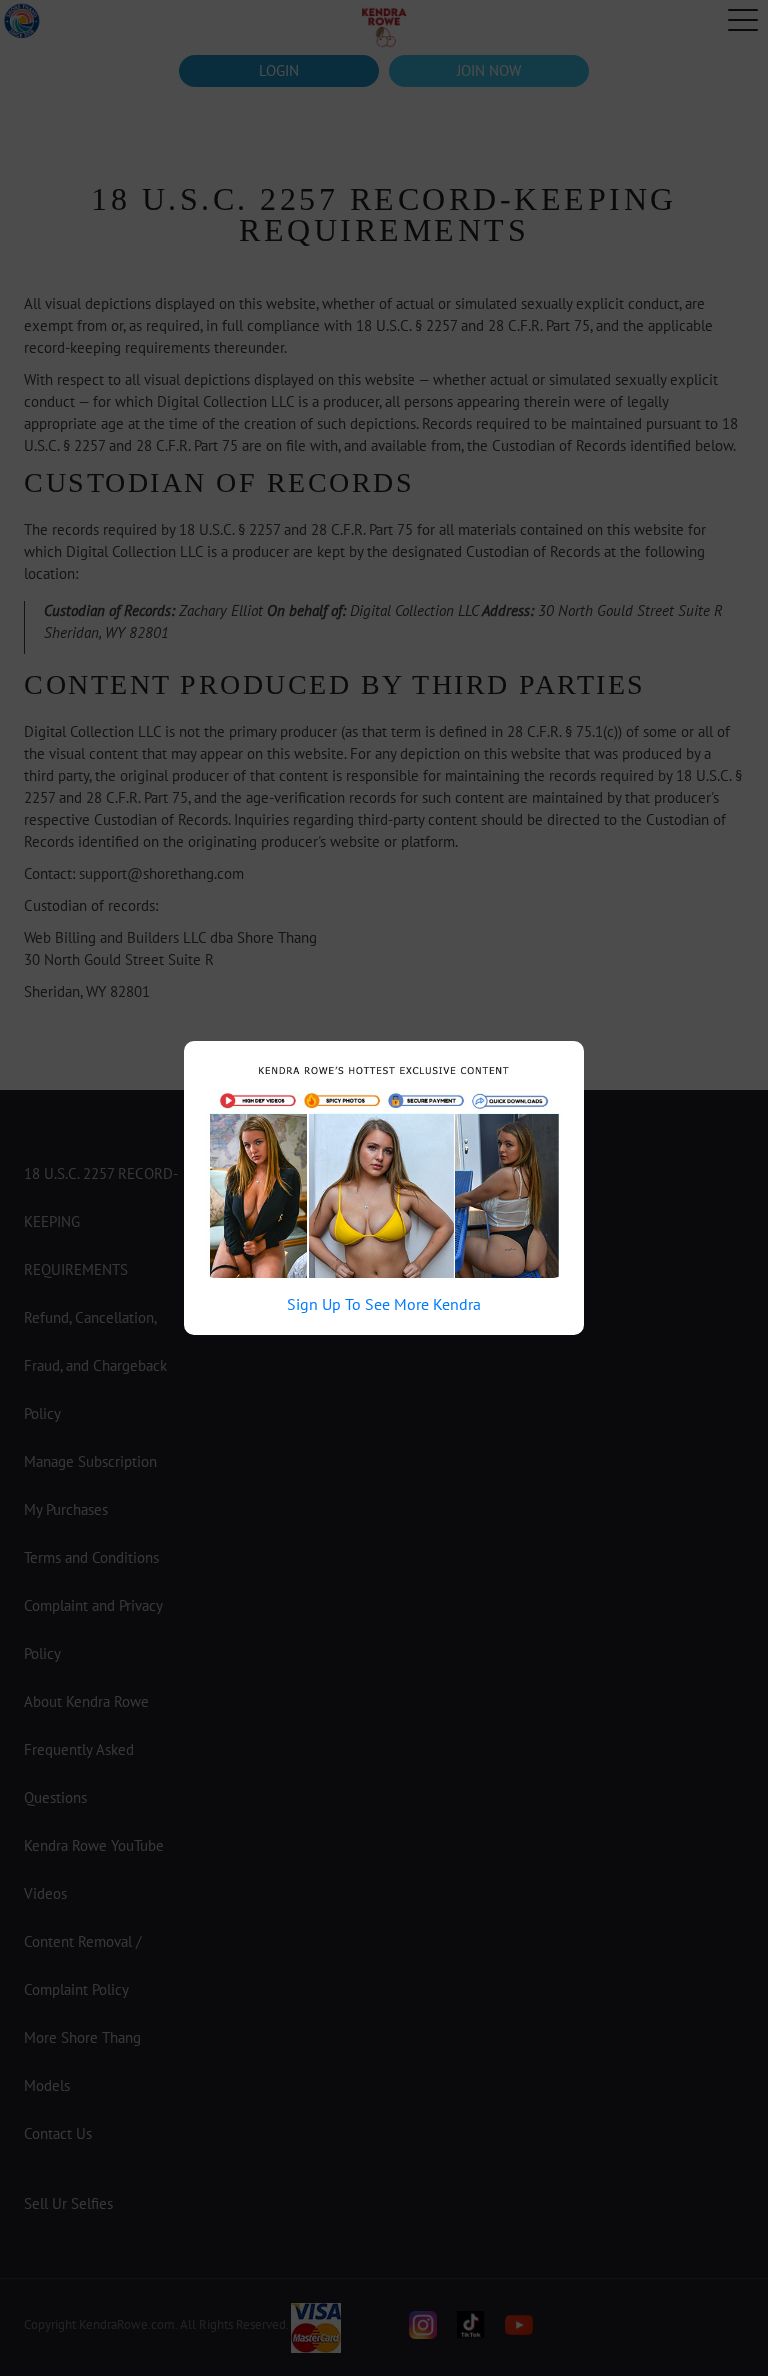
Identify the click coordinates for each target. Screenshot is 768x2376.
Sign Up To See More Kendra (384, 1304)
